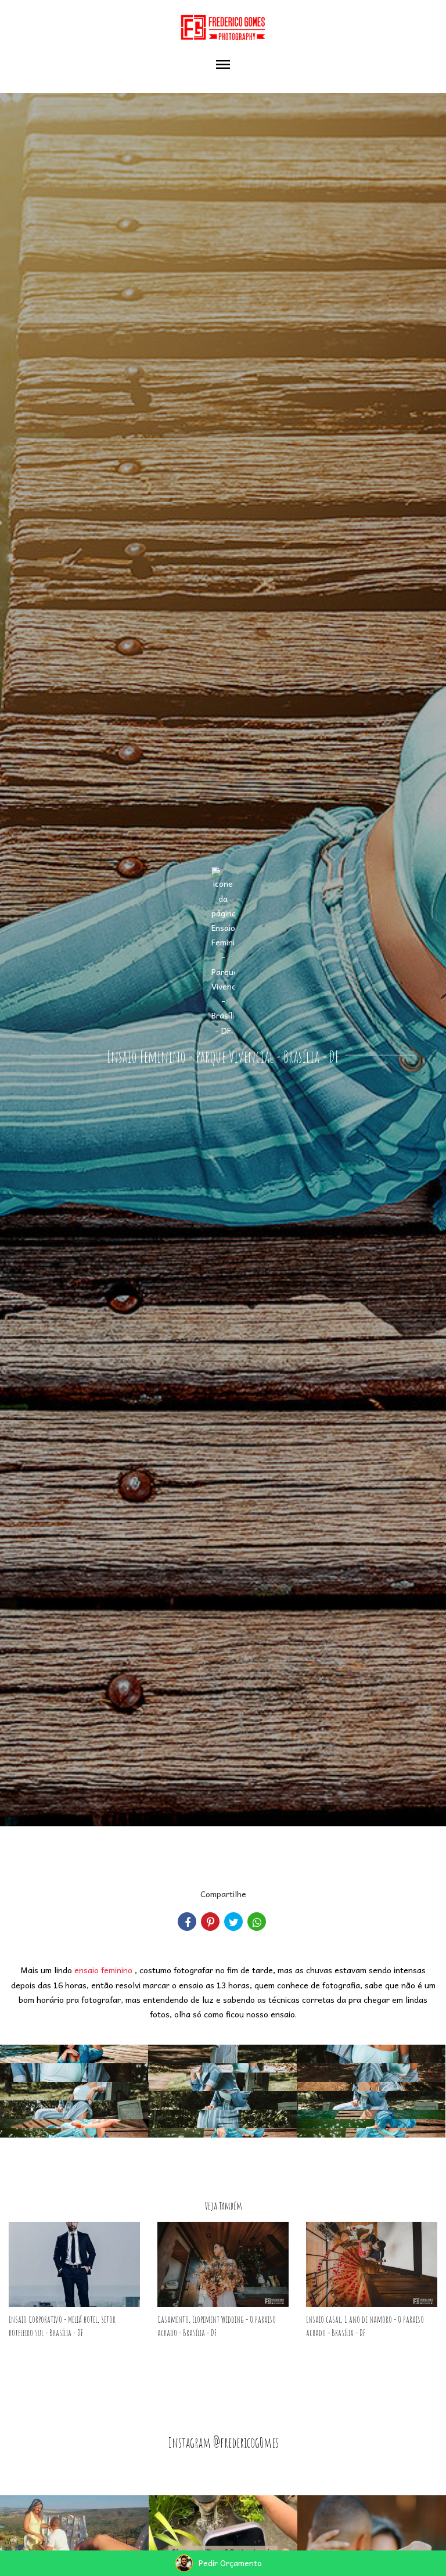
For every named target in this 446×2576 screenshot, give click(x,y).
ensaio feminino (103, 1970)
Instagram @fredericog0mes (223, 2442)
